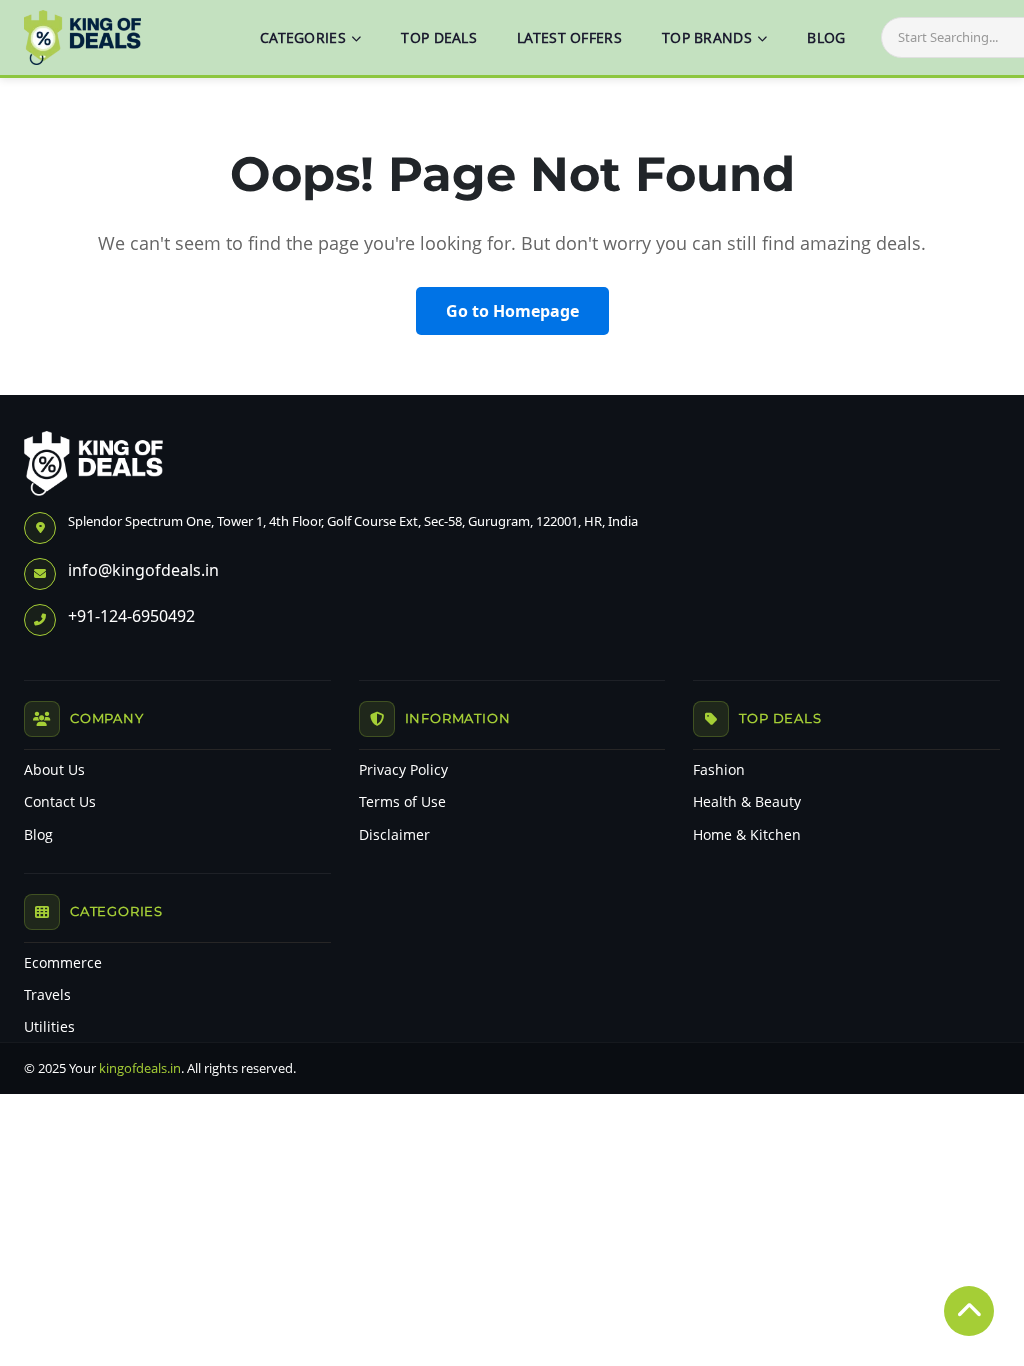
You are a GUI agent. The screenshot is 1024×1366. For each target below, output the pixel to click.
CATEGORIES (303, 37)
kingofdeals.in (140, 1068)
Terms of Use (402, 802)
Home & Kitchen (747, 835)
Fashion (719, 770)
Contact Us (60, 802)
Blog (38, 835)
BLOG (826, 37)
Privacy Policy (403, 770)
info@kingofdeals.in (143, 570)
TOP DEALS (439, 37)
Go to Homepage (512, 311)
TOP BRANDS (707, 37)
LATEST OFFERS (569, 37)
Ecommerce (63, 963)
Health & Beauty (747, 802)
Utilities (49, 1027)
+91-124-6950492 (131, 616)
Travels (47, 995)
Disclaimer (394, 835)
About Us (54, 770)
